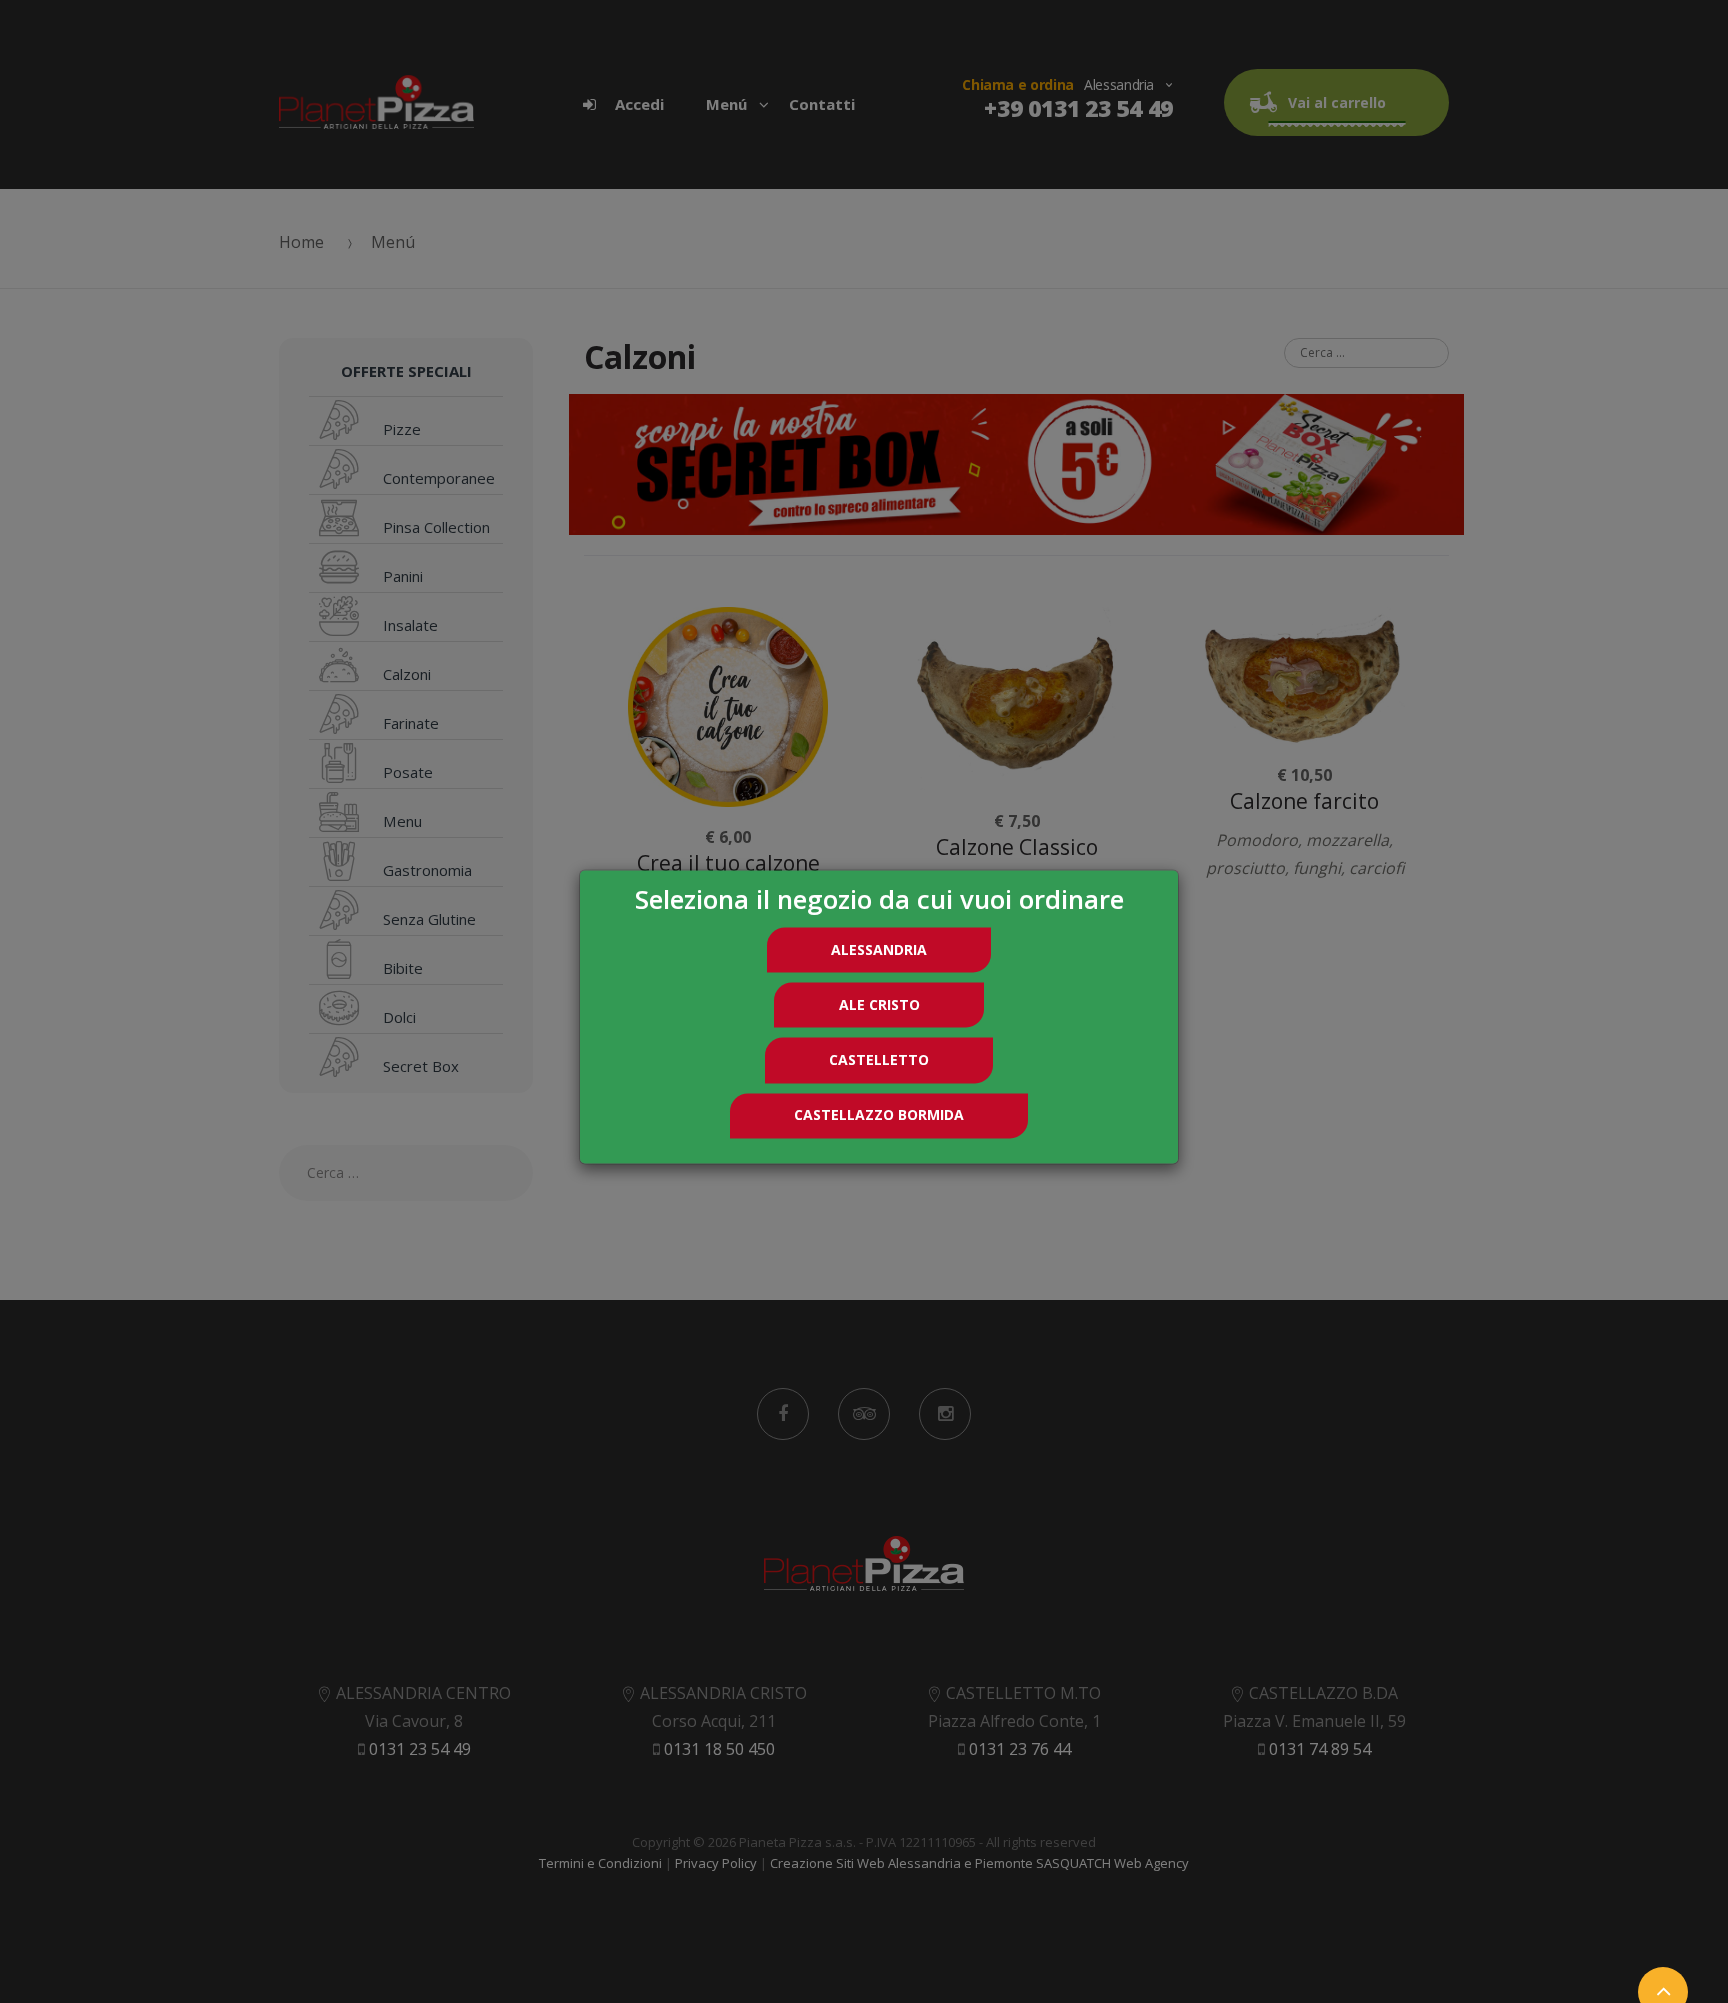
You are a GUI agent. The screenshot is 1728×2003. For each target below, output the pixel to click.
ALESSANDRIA (879, 949)
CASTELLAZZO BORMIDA (879, 1115)
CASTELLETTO (879, 1059)
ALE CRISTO (879, 1004)
